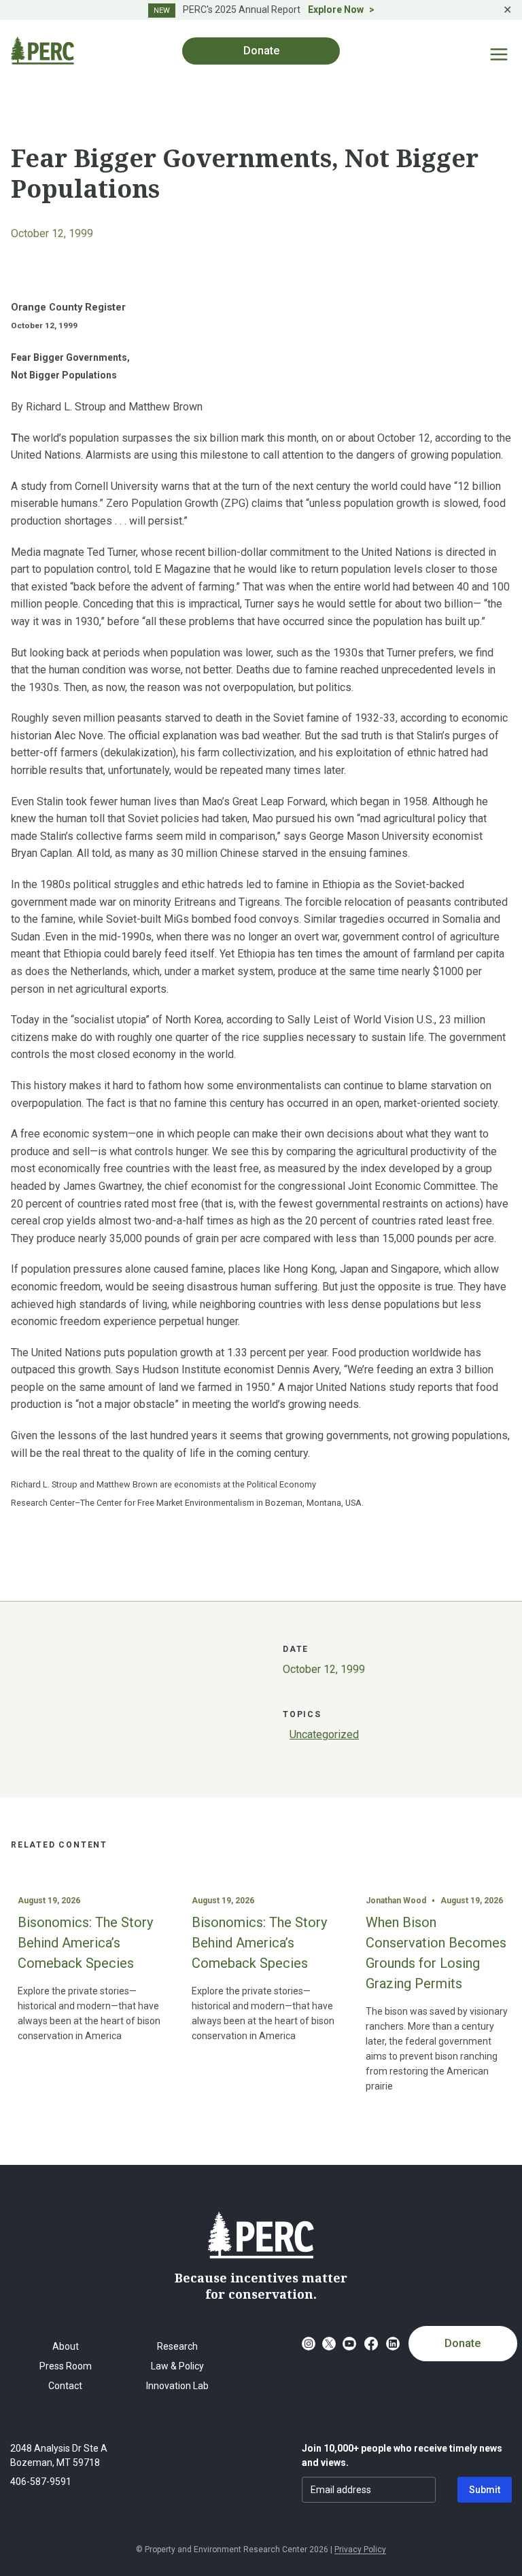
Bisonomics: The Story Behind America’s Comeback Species (85, 1943)
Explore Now (336, 10)
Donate (463, 2343)
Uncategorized (324, 1734)
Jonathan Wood (396, 1901)
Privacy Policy (360, 2549)
